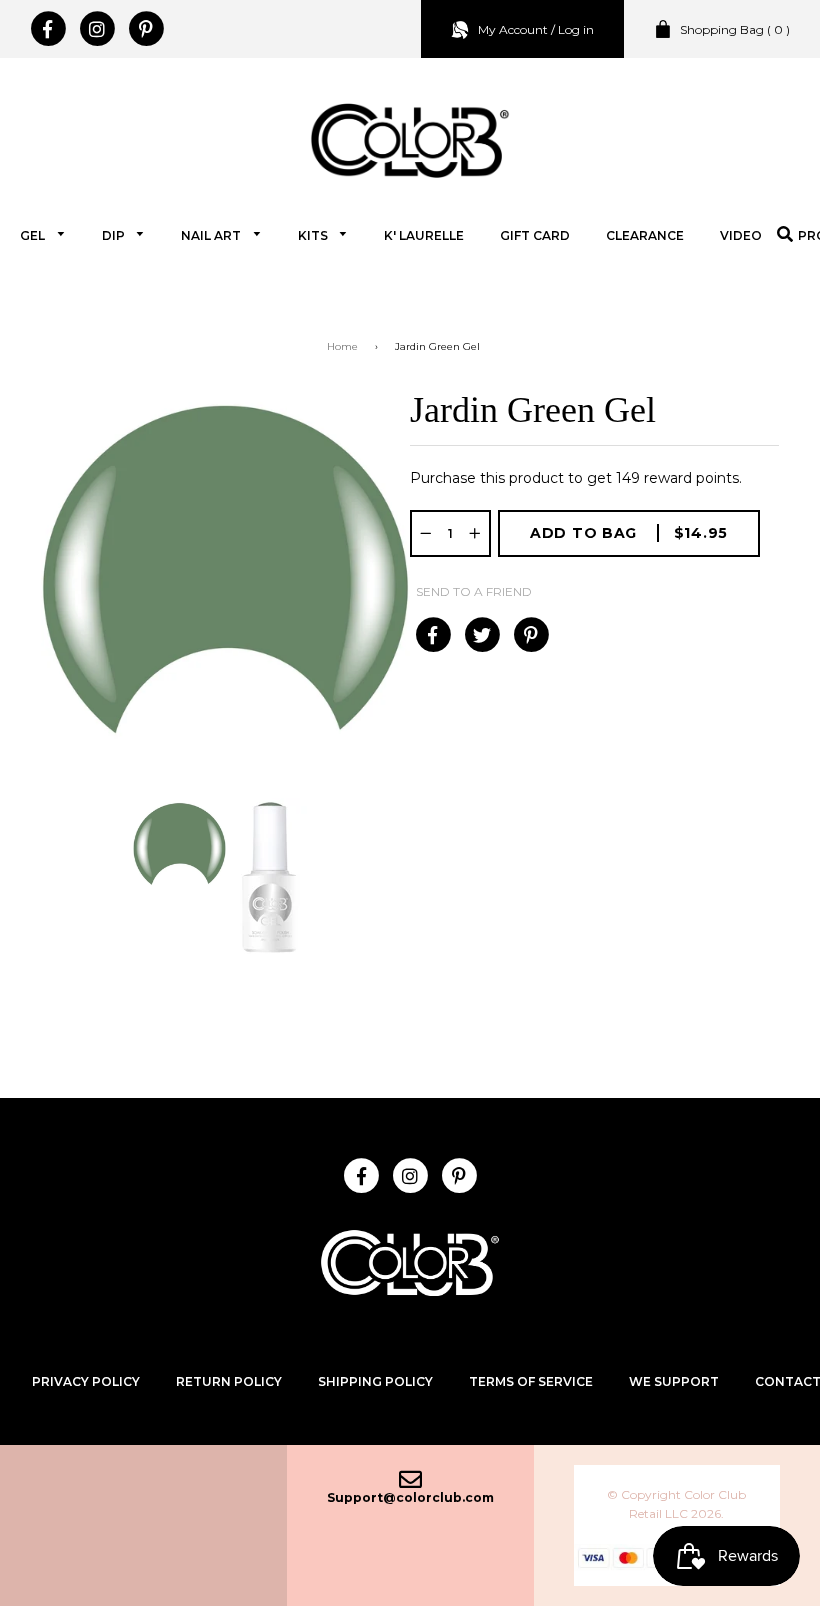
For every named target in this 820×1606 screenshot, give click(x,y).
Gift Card (535, 235)
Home (342, 346)
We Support (674, 1381)
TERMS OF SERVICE (531, 1381)
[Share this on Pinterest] (530, 635)
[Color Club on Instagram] (96, 29)
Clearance (645, 235)
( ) (735, 29)
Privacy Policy (86, 1381)
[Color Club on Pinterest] (145, 29)
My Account (513, 29)
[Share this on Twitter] (481, 635)
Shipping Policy (375, 1381)
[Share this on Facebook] (432, 635)
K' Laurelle (424, 235)
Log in (576, 29)
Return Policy (229, 1381)
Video (741, 235)
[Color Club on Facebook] (47, 29)
